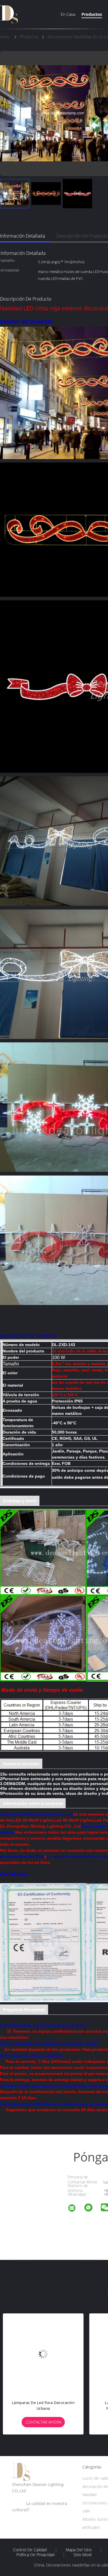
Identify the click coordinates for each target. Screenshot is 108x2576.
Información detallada (22, 236)
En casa (68, 14)
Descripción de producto (82, 236)
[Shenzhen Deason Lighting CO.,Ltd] (75, 2209)
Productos (92, 14)
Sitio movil (83, 2555)
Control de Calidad (30, 2550)
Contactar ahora (43, 2422)
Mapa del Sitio (79, 2550)
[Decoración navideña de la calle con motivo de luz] (43, 2354)
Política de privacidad (35, 2555)
